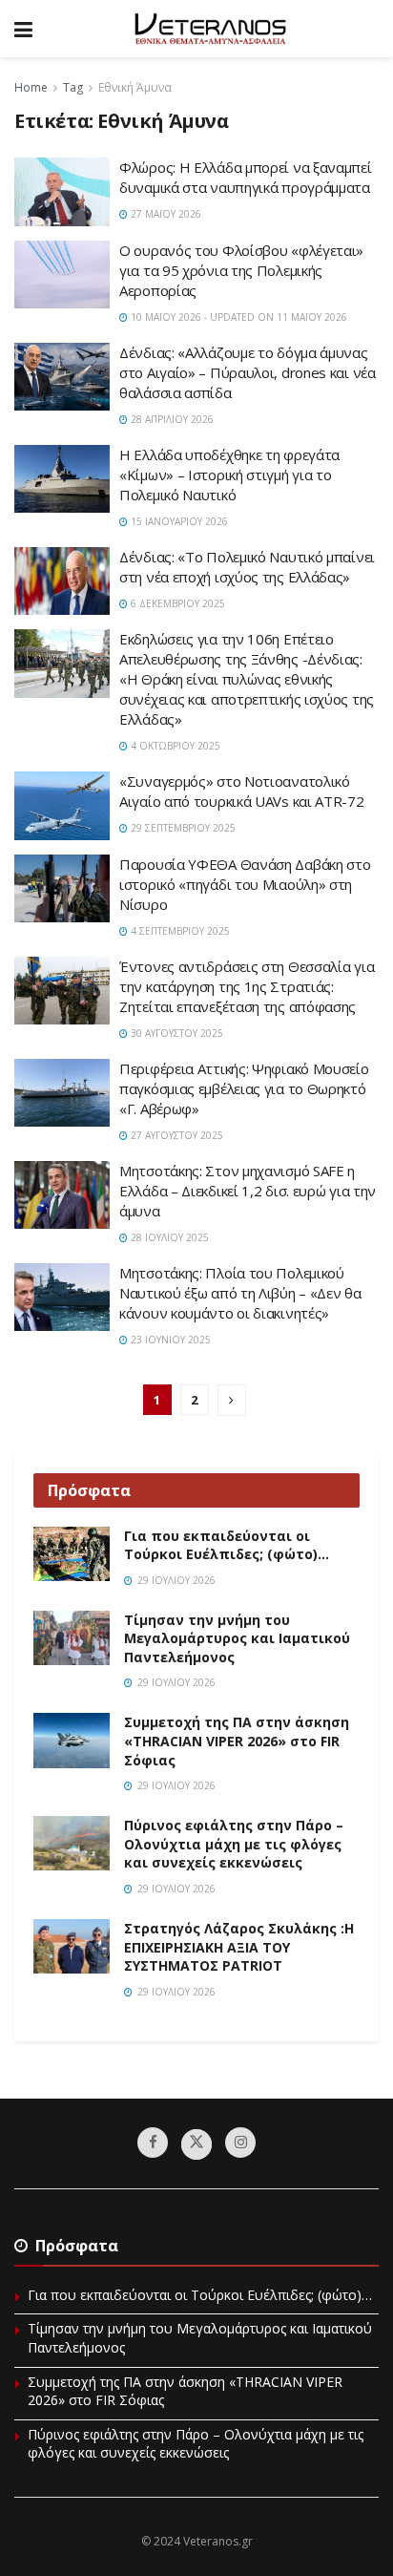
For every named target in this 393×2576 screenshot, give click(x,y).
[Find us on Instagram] (240, 2143)
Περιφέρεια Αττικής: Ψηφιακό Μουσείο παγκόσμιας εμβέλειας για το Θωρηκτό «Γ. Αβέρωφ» (244, 1088)
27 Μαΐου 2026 (165, 214)
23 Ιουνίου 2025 (169, 1340)
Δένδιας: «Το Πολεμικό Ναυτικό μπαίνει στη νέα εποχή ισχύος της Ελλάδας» (247, 567)
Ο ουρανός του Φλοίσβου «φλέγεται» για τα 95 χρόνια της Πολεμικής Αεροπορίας (241, 270)
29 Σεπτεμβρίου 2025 (182, 828)
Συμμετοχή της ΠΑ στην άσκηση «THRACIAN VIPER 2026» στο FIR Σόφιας (237, 1741)
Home (31, 87)
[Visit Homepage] (210, 29)
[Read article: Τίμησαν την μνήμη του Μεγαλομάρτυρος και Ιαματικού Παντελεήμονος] (72, 1638)
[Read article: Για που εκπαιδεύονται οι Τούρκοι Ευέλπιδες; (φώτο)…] (72, 1554)
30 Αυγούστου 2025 (176, 1033)
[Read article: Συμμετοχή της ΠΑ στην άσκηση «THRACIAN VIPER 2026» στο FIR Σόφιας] (72, 1740)
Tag (73, 87)
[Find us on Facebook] (153, 2143)
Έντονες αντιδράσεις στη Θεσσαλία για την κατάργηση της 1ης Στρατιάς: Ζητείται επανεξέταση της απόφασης (247, 986)
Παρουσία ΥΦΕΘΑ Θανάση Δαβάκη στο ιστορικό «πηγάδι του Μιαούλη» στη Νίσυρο (245, 884)
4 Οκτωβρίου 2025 (174, 746)
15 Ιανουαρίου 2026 (178, 521)
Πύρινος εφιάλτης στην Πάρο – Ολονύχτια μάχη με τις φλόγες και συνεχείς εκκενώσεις (234, 1844)
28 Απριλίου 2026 (171, 419)
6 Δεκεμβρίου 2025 (176, 603)
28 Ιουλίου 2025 (168, 1237)
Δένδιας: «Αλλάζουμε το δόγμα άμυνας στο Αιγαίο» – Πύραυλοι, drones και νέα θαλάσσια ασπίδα (248, 372)
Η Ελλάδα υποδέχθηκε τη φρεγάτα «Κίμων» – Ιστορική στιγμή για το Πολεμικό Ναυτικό (229, 475)
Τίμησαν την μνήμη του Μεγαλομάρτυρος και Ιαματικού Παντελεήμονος (237, 1638)
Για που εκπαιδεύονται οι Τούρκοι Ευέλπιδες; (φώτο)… (227, 1545)
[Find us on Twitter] (196, 2144)
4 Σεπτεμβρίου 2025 (179, 931)
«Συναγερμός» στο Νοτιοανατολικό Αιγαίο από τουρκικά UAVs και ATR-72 (242, 791)
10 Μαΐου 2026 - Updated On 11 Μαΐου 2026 (238, 317)
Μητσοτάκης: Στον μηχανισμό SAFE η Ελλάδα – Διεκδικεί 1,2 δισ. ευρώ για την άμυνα (248, 1191)
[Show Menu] (23, 29)
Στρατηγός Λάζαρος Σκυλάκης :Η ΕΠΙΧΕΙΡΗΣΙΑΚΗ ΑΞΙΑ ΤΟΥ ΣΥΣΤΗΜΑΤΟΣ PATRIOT (239, 1947)
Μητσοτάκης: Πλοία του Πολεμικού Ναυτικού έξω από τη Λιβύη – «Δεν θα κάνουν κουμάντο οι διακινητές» (240, 1293)
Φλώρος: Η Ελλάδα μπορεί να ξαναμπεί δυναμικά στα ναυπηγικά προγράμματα (246, 177)
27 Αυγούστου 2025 (176, 1135)
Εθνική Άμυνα (135, 87)
